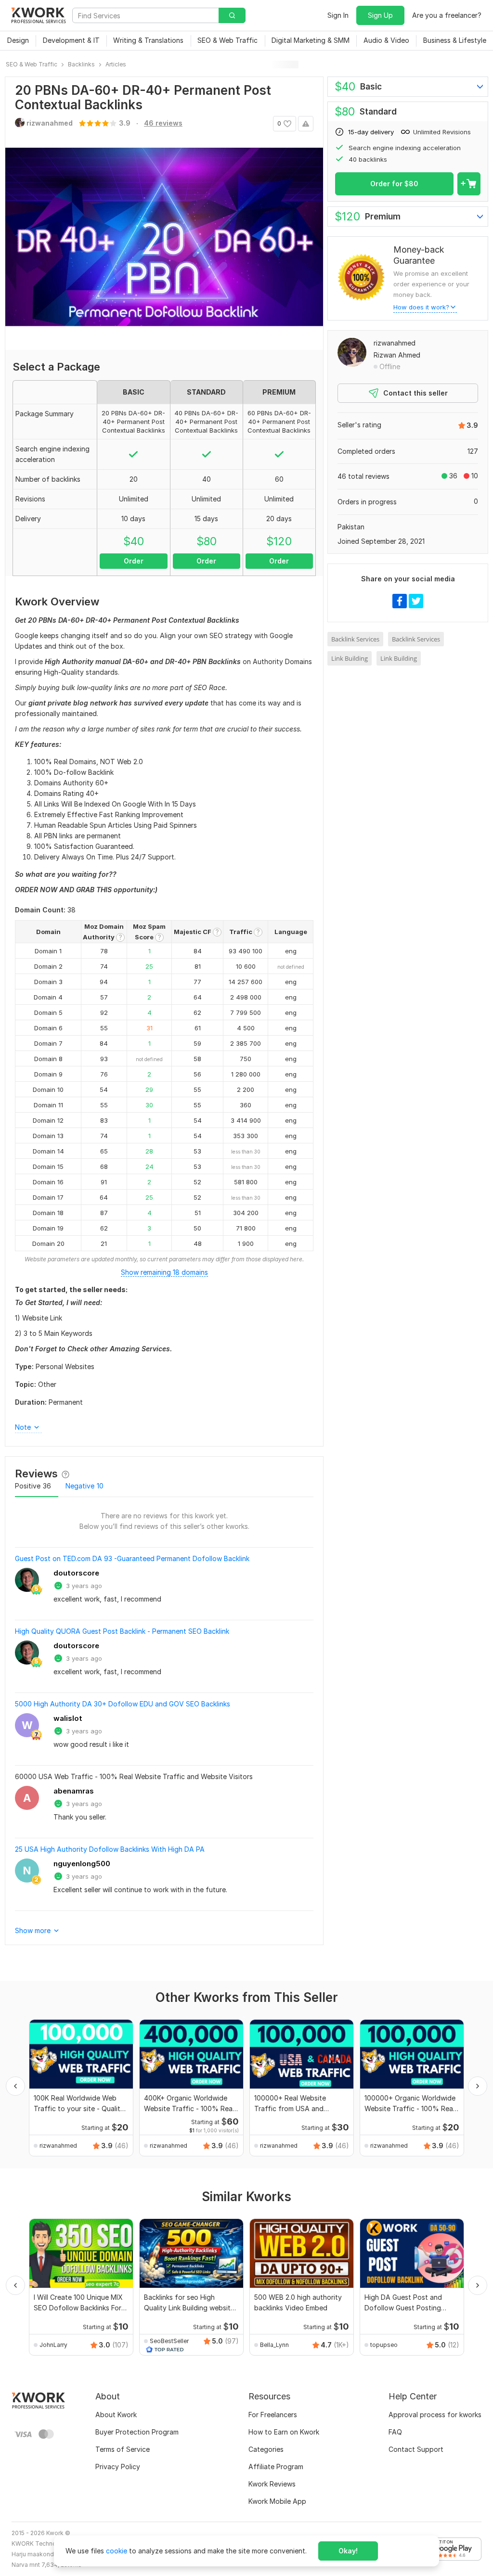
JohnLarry (53, 2345)
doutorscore (76, 1573)
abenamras (74, 1791)
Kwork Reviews (272, 2484)
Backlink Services (355, 639)
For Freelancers (273, 2415)
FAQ (395, 2432)
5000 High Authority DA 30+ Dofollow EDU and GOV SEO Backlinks (123, 1704)
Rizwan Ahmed (397, 355)
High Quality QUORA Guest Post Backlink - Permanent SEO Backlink (122, 1631)
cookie (117, 2551)
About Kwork (116, 2415)
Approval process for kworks (435, 2415)
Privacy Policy (118, 2467)
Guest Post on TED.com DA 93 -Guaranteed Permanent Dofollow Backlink (132, 1558)
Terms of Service (123, 2449)
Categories (266, 2449)
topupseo (384, 2345)
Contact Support (416, 2449)
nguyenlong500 (82, 1864)
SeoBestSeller (169, 2341)
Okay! (348, 2551)
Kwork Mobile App (277, 2501)
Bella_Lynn (274, 2345)
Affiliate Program (276, 2467)
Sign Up (380, 15)
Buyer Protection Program (137, 2432)
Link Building (350, 658)
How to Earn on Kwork (284, 2432)
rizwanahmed (395, 343)
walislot (68, 1718)
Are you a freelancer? (447, 15)
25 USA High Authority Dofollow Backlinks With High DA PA (110, 1849)
